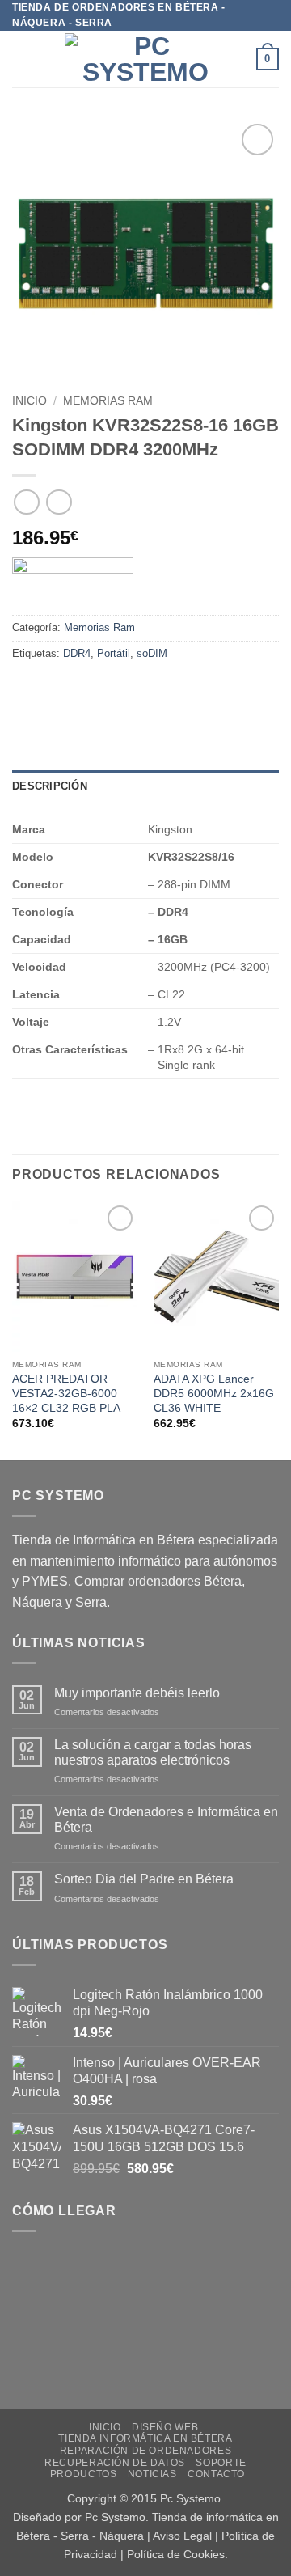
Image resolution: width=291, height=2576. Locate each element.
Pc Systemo (190, 2498)
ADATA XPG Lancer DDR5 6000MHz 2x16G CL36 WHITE (214, 1393)
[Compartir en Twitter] (85, 690)
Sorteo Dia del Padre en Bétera (144, 1879)
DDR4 (77, 653)
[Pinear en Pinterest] (143, 690)
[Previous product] (59, 502)
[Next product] (26, 502)
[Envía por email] (114, 690)
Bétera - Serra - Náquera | (84, 2536)
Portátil (114, 653)
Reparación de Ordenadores (145, 2451)
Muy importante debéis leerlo (137, 1693)
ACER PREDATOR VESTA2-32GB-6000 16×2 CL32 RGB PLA (66, 1393)
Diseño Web (165, 2427)
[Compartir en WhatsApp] (27, 690)
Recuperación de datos (115, 2463)
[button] (22, 59)
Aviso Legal (182, 2536)
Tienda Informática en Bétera (145, 2438)
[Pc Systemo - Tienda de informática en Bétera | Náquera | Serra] (145, 59)
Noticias (152, 2474)
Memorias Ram (108, 401)
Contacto (216, 2474)
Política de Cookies (176, 2554)
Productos (84, 2474)
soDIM (152, 653)
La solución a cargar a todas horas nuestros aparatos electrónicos (153, 1752)
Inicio (30, 401)
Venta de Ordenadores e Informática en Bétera (166, 1820)
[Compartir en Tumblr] (173, 690)
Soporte (221, 2463)
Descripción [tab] (50, 786)
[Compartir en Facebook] (56, 690)
